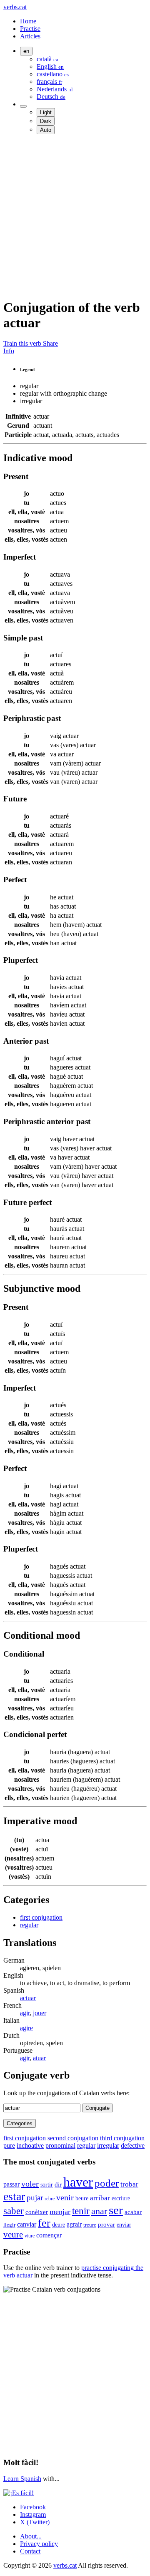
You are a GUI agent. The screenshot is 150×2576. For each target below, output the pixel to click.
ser (116, 2210)
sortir (47, 2184)
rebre (50, 2199)
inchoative (30, 2145)
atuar (39, 2058)
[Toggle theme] (23, 106)
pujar (35, 2198)
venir (65, 2197)
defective (133, 2145)
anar (99, 2211)
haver (78, 2182)
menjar (60, 2212)
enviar (124, 2224)
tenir (81, 2211)
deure (59, 2224)
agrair (74, 2224)
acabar (133, 2212)
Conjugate (97, 2108)
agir (25, 2013)
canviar (27, 2224)
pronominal (60, 2145)
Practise (30, 29)
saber (14, 2211)
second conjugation (73, 2138)
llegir (9, 2225)
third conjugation (122, 2138)
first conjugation (41, 1917)
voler (30, 2184)
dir (58, 2184)
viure (30, 2236)
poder (107, 2183)
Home (28, 21)
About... (31, 2536)
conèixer (37, 2212)
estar (14, 2196)
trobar (129, 2184)
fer (44, 2223)
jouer (40, 2013)
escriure (121, 2198)
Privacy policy (39, 2544)
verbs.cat (15, 7)
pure (9, 2145)
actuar (28, 1998)
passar (11, 2184)
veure (13, 2234)
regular (29, 1925)
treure (90, 2225)
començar (49, 2235)
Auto (46, 130)
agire (26, 2028)
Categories (20, 2123)
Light (46, 112)
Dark (46, 121)
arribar (100, 2198)
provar (106, 2224)
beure (82, 2198)
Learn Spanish (22, 2479)
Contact (30, 2551)
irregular (108, 2145)
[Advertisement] (75, 216)
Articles (30, 36)
